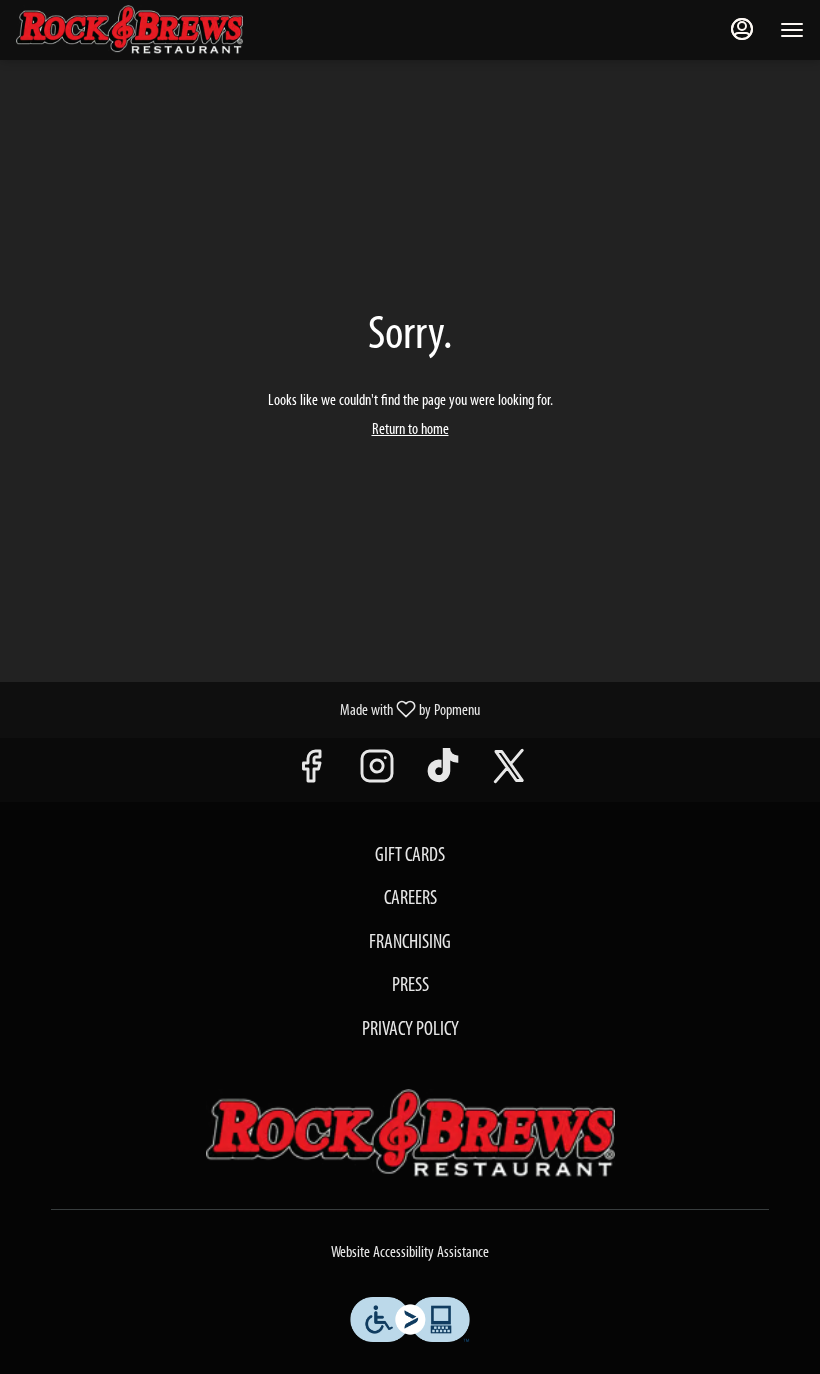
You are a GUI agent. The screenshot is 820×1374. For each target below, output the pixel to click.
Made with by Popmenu (247, 710)
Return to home (410, 430)
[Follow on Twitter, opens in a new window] (509, 774)
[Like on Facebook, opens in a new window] (311, 774)
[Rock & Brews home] (146, 30)
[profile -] (742, 29)
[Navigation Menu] (792, 30)
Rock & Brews (410, 1134)
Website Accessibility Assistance (410, 1253)
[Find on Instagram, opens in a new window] (377, 774)
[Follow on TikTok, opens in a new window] (443, 774)
